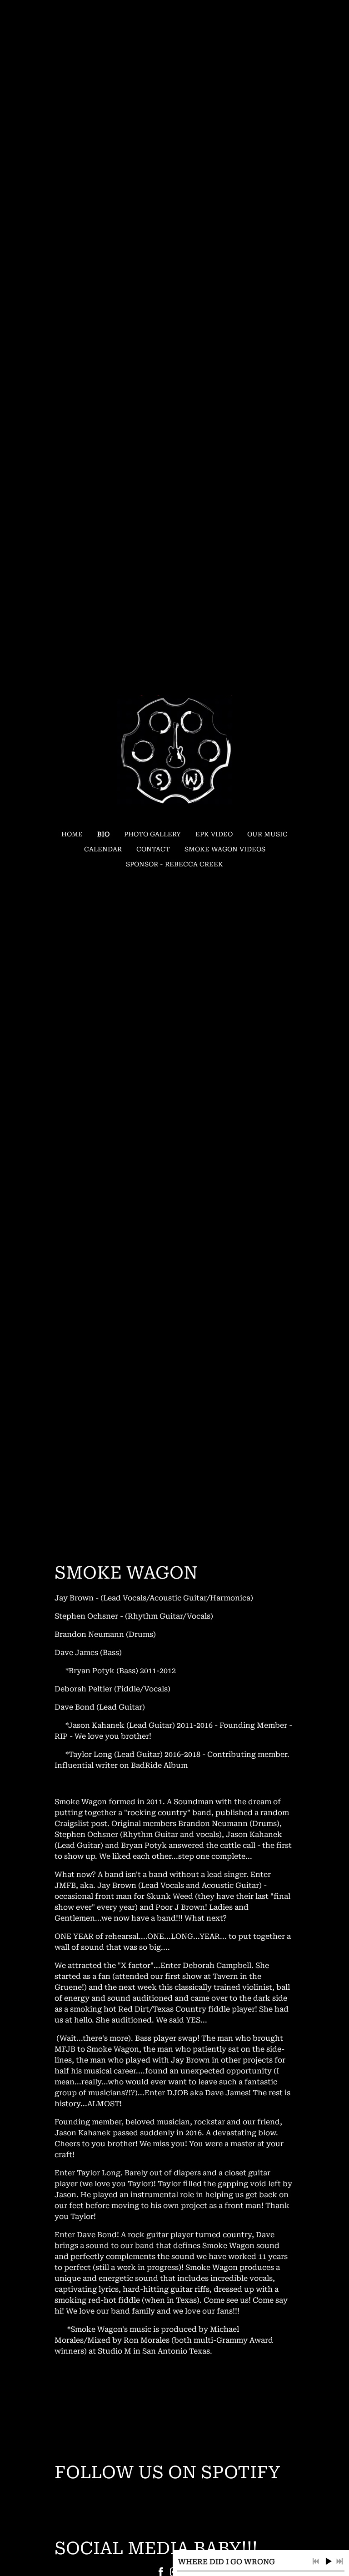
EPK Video (214, 834)
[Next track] (339, 2561)
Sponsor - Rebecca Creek (174, 864)
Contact (153, 849)
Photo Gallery (152, 834)
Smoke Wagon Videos (225, 849)
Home (72, 834)
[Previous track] (316, 2561)
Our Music (267, 834)
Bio (103, 834)
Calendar (103, 849)
